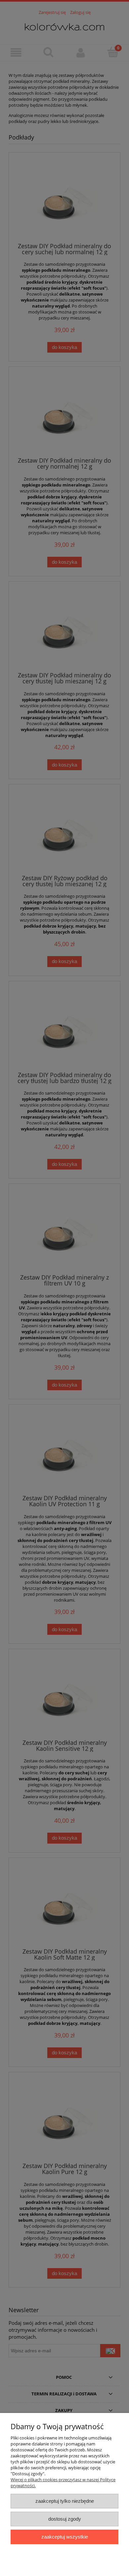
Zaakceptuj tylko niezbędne (65, 2501)
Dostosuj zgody (65, 2519)
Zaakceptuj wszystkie (65, 2537)
